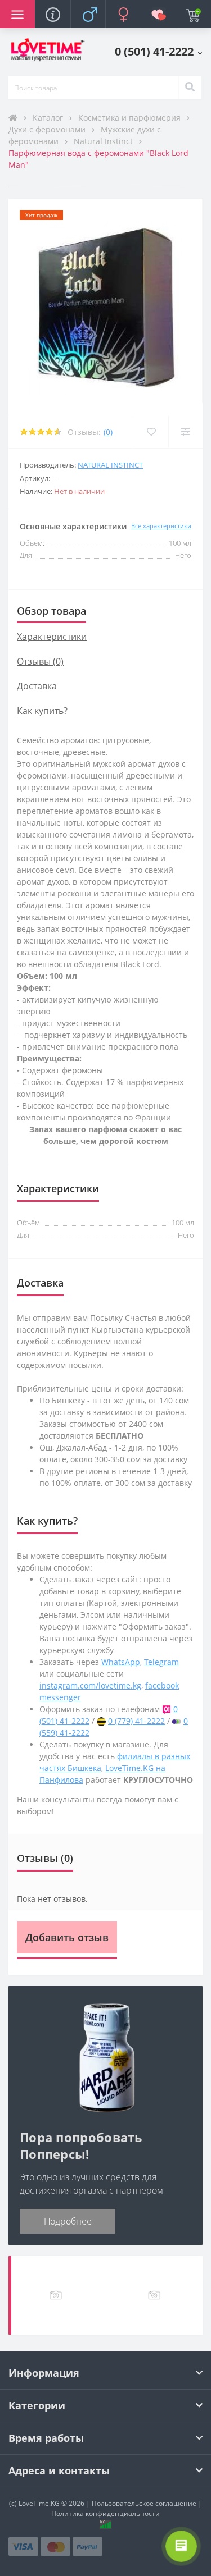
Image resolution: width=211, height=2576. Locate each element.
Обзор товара (51, 611)
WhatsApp (121, 1662)
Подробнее (68, 2221)
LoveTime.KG (39, 2503)
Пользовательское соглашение (144, 2503)
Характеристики (52, 637)
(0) (108, 432)
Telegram (161, 1662)
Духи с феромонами (48, 129)
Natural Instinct (104, 141)
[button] (158, 51)
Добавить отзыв (67, 1937)
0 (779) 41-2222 (136, 1721)
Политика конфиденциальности (105, 2513)
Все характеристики (161, 526)
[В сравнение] (185, 432)
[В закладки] (151, 432)
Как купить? (42, 711)
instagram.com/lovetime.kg (90, 1685)
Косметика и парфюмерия (131, 118)
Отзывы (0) (40, 661)
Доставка (37, 686)
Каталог (49, 118)
